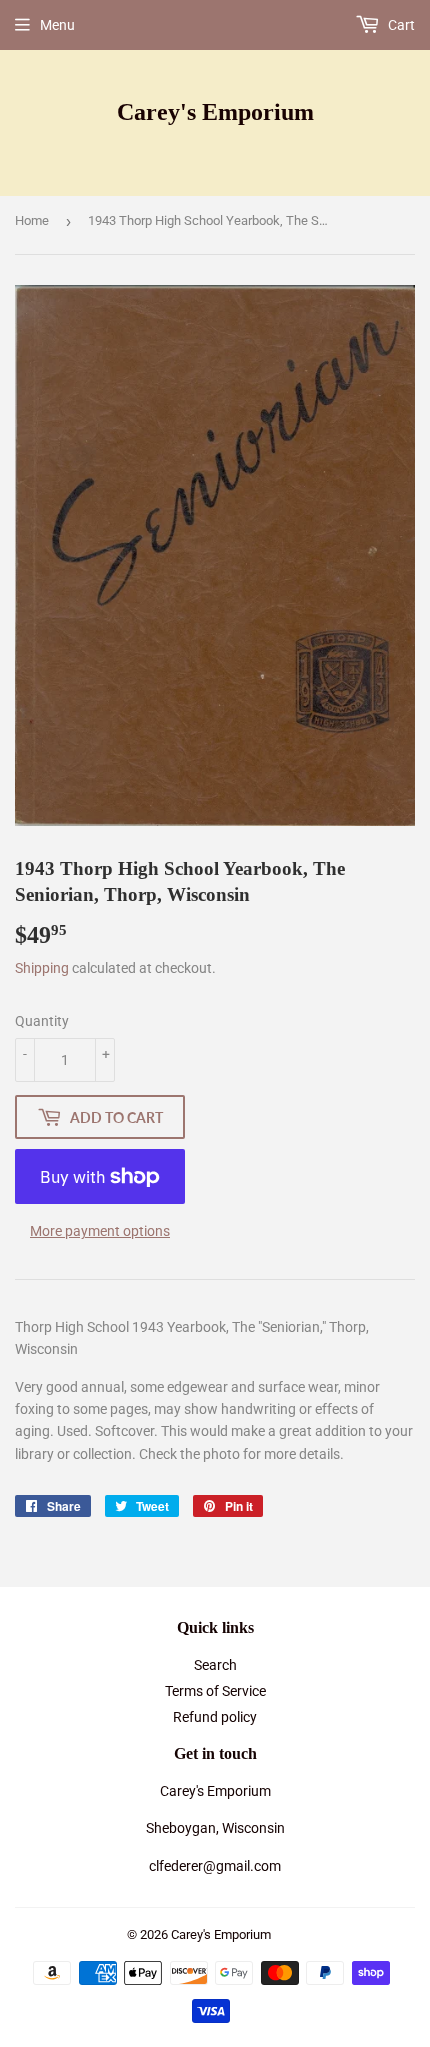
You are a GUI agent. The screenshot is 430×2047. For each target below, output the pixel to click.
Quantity (42, 1021)
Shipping (42, 968)
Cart (400, 25)
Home (32, 220)
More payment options (100, 1231)
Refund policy (215, 1717)
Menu (57, 25)
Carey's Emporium (215, 111)
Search (215, 1665)
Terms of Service (215, 1691)
